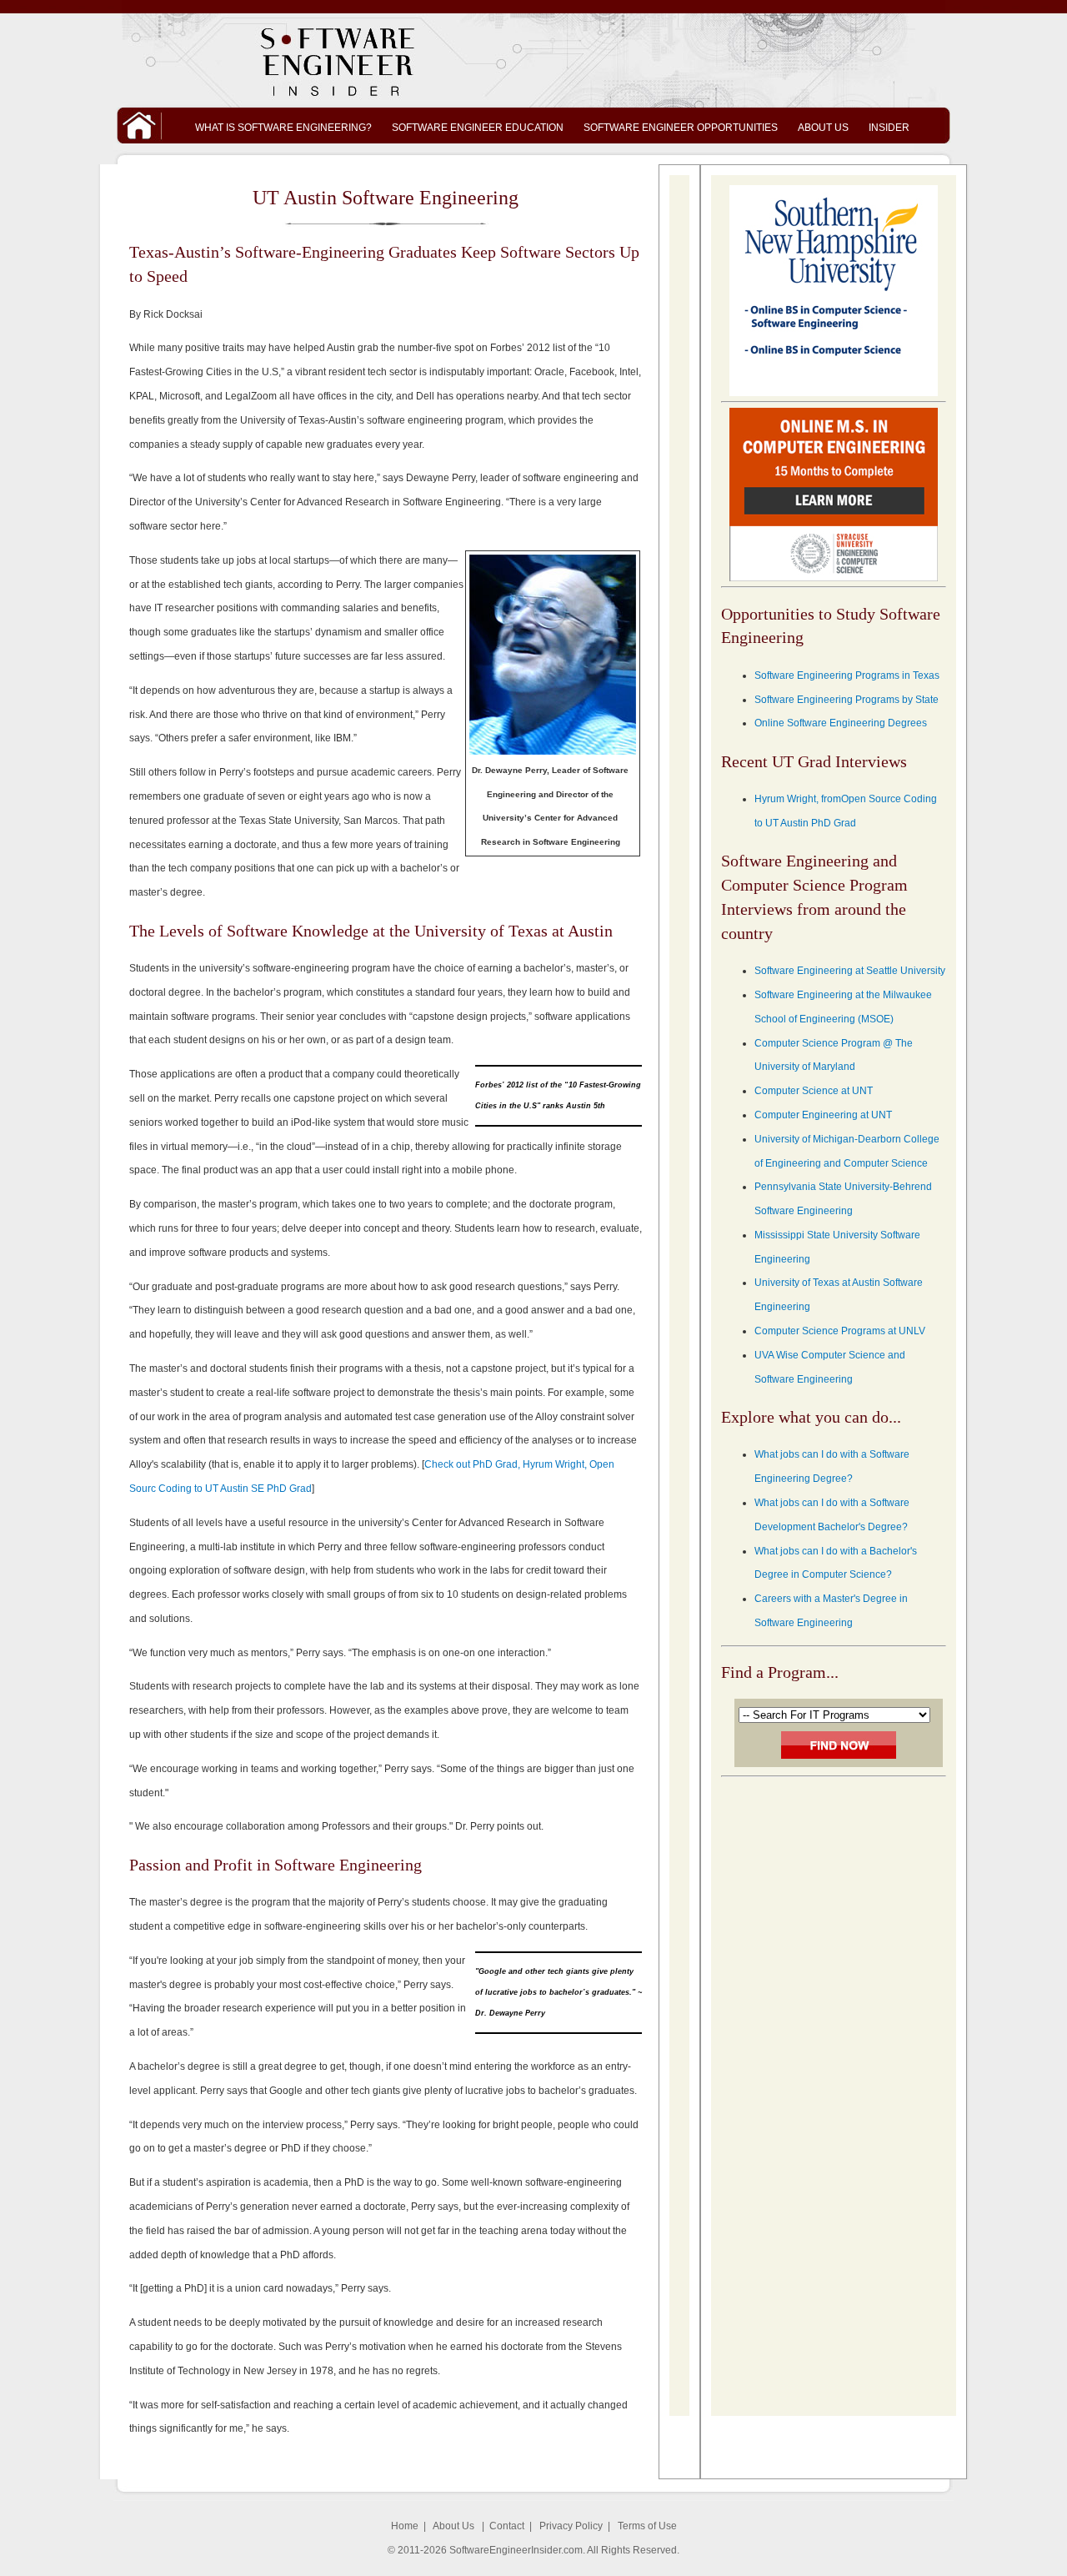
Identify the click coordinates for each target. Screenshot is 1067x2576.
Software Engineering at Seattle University (850, 971)
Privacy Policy (571, 2526)
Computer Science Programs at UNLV (840, 1331)
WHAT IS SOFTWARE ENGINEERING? (283, 128)
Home (405, 2526)
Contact (507, 2526)
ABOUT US (823, 128)
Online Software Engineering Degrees (841, 723)
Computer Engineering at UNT (823, 1115)
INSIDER (889, 128)
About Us (453, 2526)
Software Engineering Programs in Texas (847, 675)
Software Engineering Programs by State (847, 700)
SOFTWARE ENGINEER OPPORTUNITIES (681, 128)
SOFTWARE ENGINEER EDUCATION (478, 128)
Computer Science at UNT (814, 1091)
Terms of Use (647, 2526)
